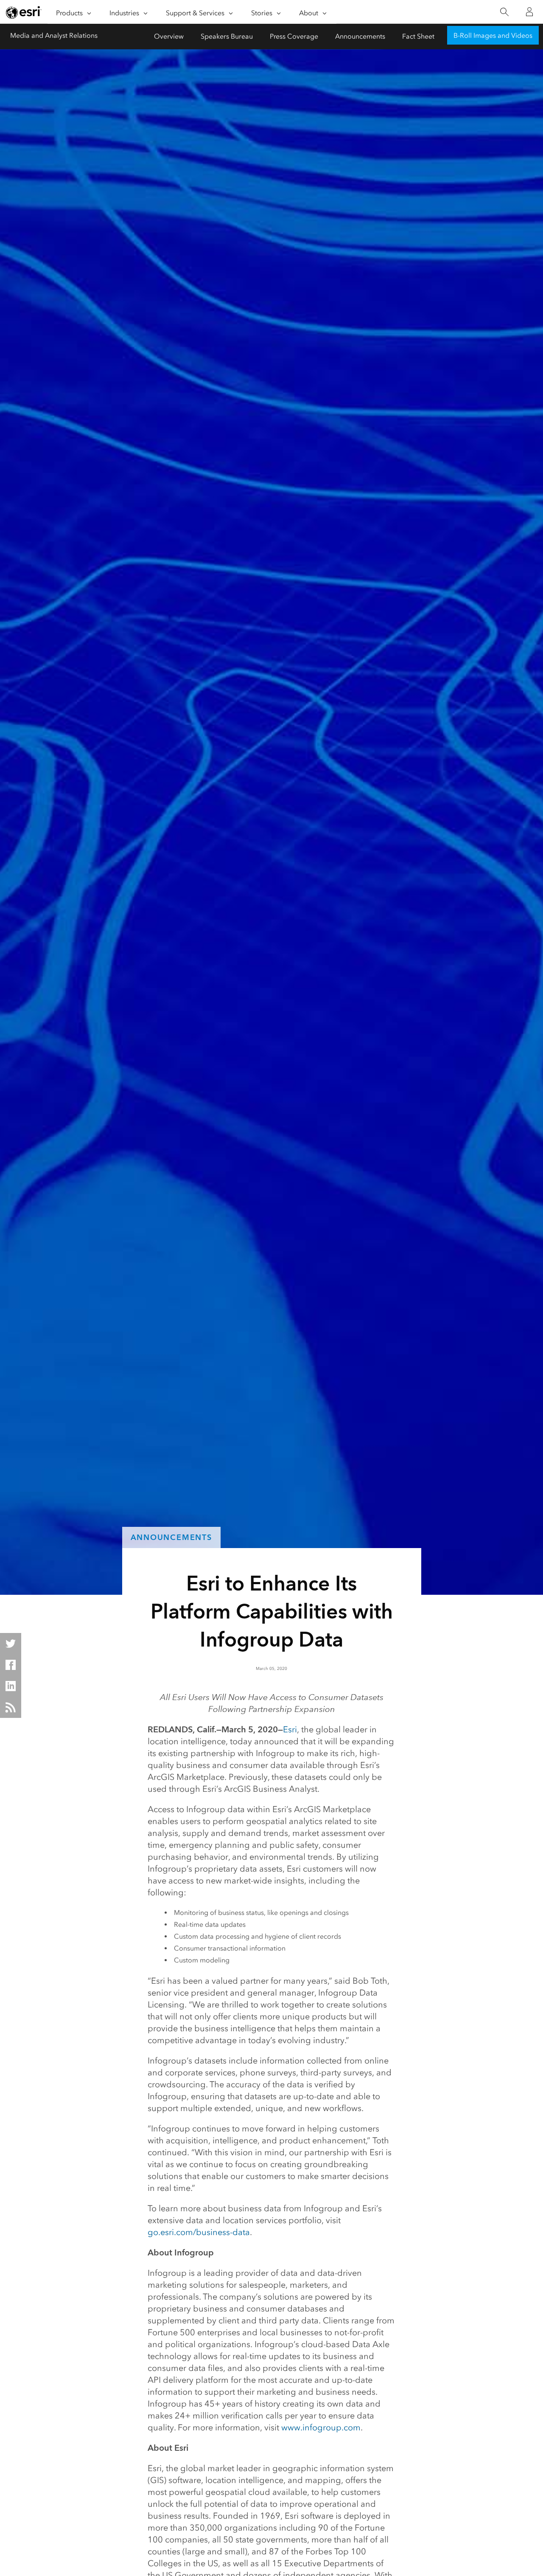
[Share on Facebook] (11, 1665)
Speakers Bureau (227, 36)
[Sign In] (529, 12)
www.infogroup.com (321, 2427)
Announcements (360, 36)
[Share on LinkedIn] (11, 1686)
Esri (290, 1729)
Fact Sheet (418, 36)
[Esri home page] (24, 12)
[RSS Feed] (11, 1707)
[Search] (504, 12)
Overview (169, 36)
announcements (171, 1537)
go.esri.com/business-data (199, 2232)
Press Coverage (294, 36)
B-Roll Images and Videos (493, 35)
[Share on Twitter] (11, 1644)
